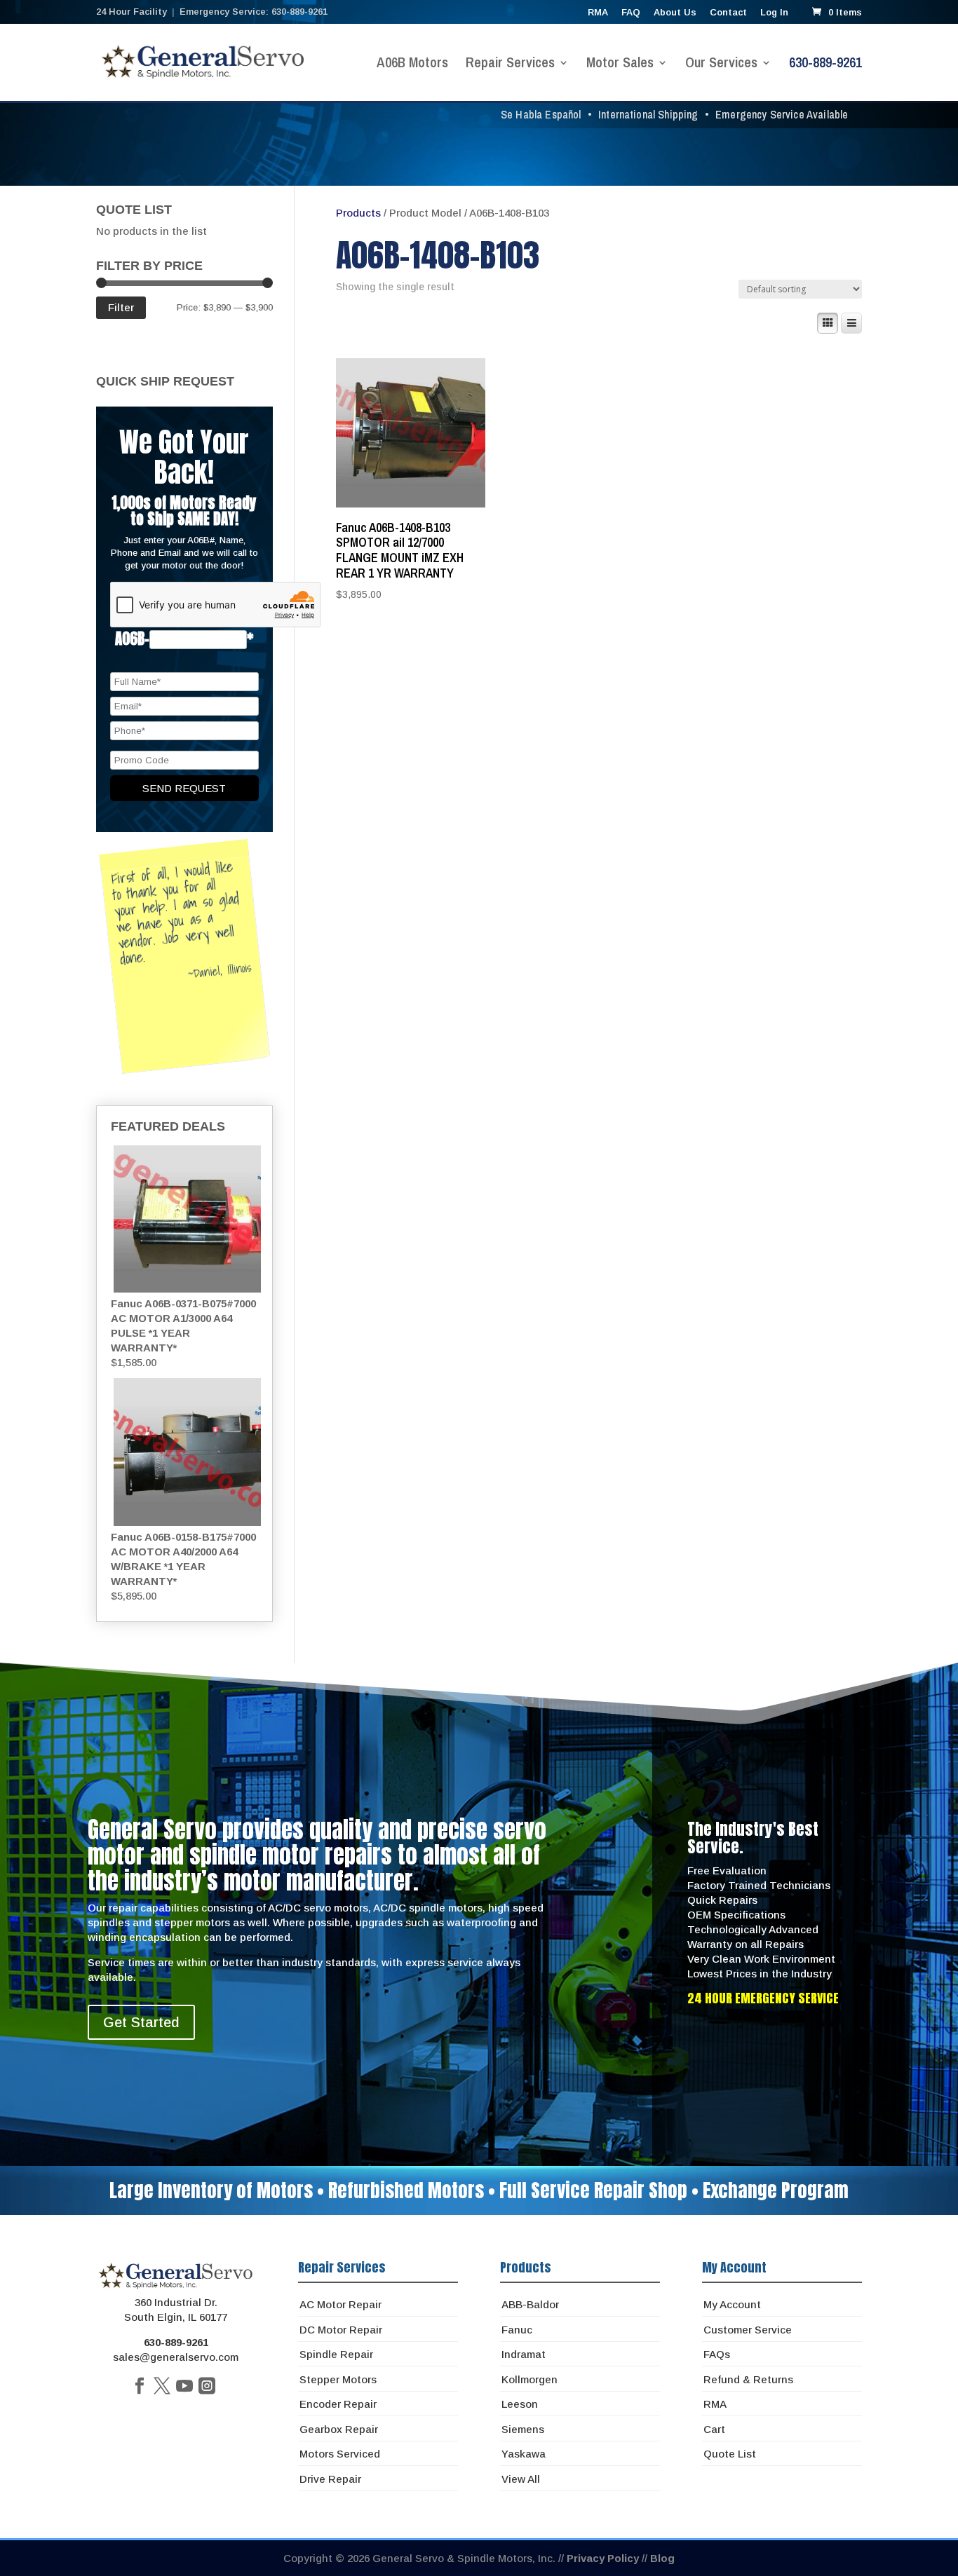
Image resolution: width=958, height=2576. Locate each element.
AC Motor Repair (340, 2304)
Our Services (721, 64)
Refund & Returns (748, 2379)
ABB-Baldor (530, 2304)
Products (358, 213)
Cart (714, 2429)
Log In (774, 13)
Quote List (730, 2454)
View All (521, 2479)
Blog (662, 2558)
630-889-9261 (825, 64)
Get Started (141, 2022)
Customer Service (748, 2330)
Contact (728, 13)
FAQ (631, 13)
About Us (675, 13)
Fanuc (517, 2330)
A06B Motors (412, 64)
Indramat (524, 2354)
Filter (121, 307)
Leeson (520, 2404)
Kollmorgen (529, 2379)
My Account (732, 2304)
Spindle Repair (336, 2354)
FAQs (717, 2354)
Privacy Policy (603, 2558)
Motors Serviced (340, 2454)
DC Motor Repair (341, 2330)
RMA (598, 13)
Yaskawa (524, 2454)
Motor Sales (620, 64)
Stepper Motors (338, 2379)
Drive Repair (330, 2479)
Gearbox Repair (339, 2429)
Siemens (523, 2429)
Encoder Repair (338, 2404)
